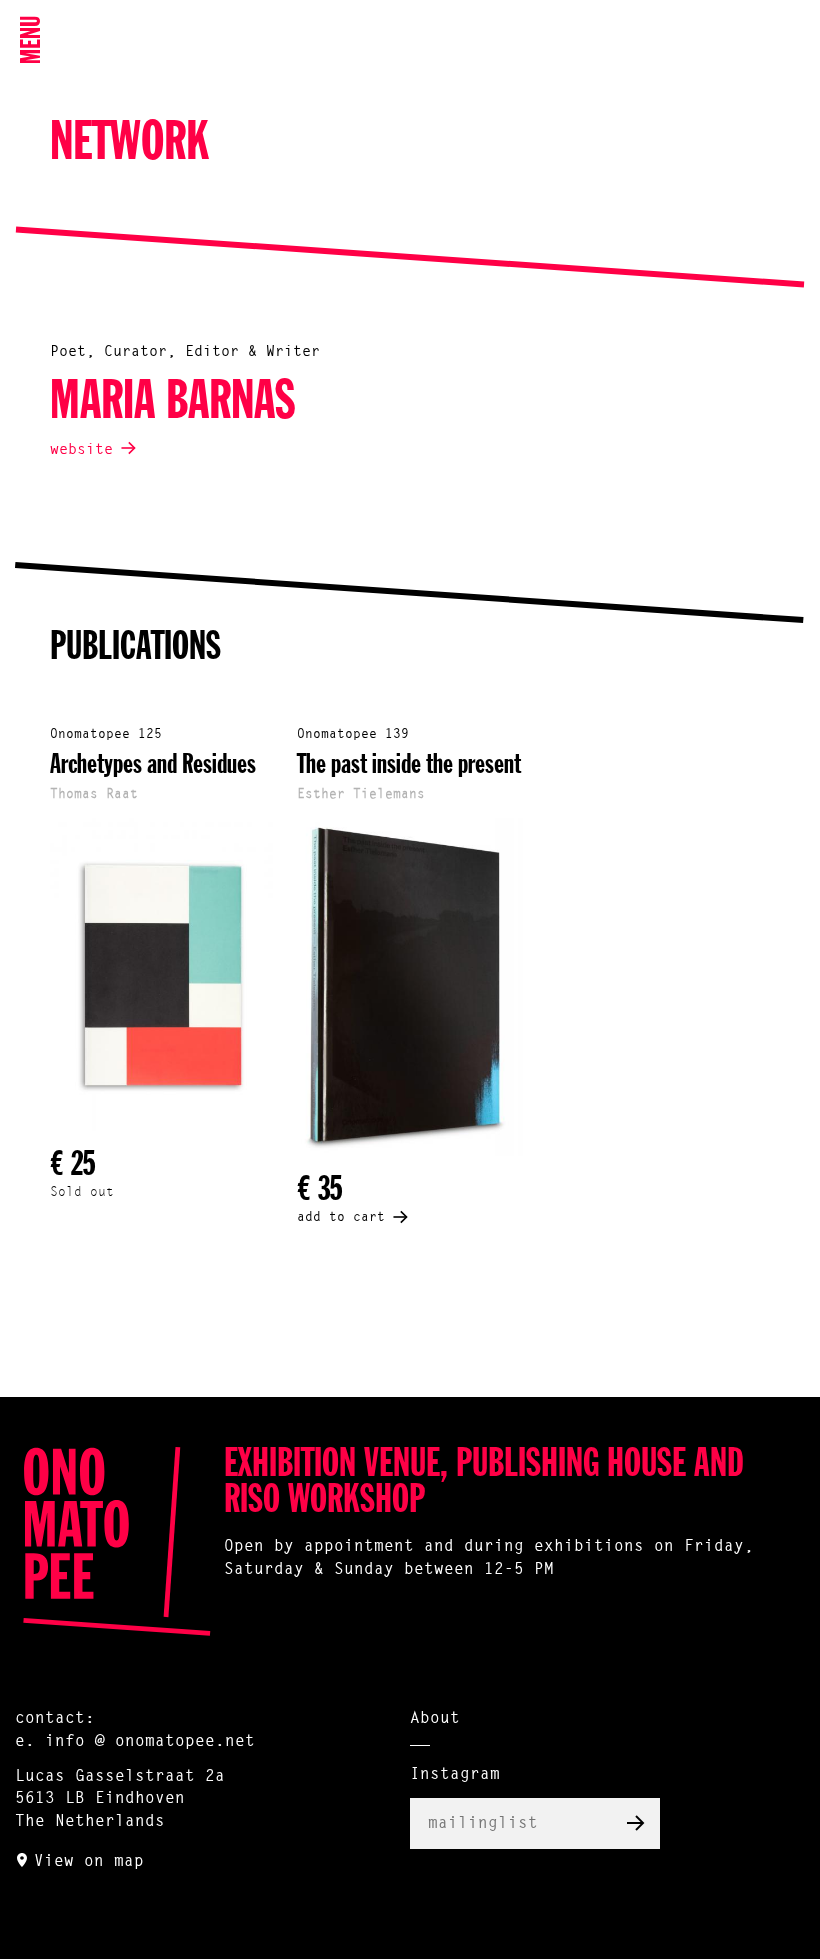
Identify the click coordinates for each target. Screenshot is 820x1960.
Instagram (455, 1775)
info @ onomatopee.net (150, 1742)
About (435, 1719)
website (81, 450)
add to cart (341, 1217)
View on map (89, 1862)
